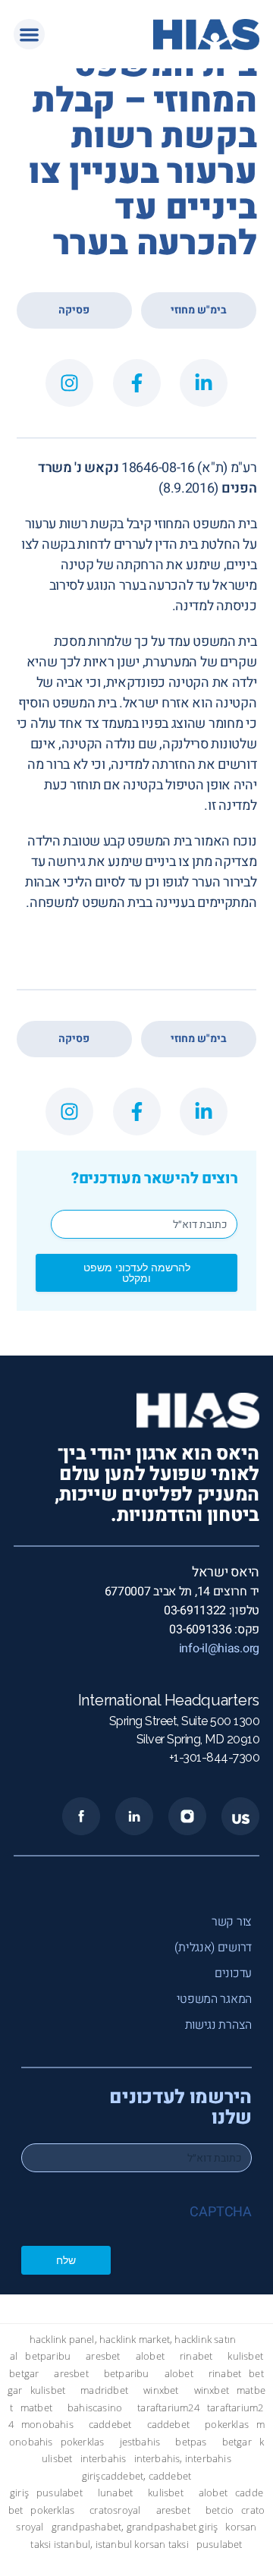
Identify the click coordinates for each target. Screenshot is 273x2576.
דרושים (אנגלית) (213, 1948)
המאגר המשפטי (214, 1999)
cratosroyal (115, 2510)
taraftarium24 (168, 2408)
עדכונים (233, 1973)
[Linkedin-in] (204, 383)
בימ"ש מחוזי (199, 310)
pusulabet (60, 2493)
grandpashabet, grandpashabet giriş (135, 2527)
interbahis (104, 2459)
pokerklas (227, 2425)
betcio (220, 2510)
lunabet (115, 2493)
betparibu (48, 2356)
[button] (29, 35)
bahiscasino (95, 2408)
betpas (191, 2442)
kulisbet (245, 2356)
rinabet (196, 2356)
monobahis (47, 2425)
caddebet (110, 2425)
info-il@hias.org (219, 1649)
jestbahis (140, 2442)
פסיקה (74, 310)
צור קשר (232, 1922)
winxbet (161, 2390)
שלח (66, 2260)
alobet (150, 2356)
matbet (36, 2408)
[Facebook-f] (137, 383)
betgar (24, 2374)
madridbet (104, 2390)
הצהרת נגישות (218, 2025)
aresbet (103, 2356)
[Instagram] (69, 383)
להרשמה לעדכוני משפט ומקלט (137, 1272)
